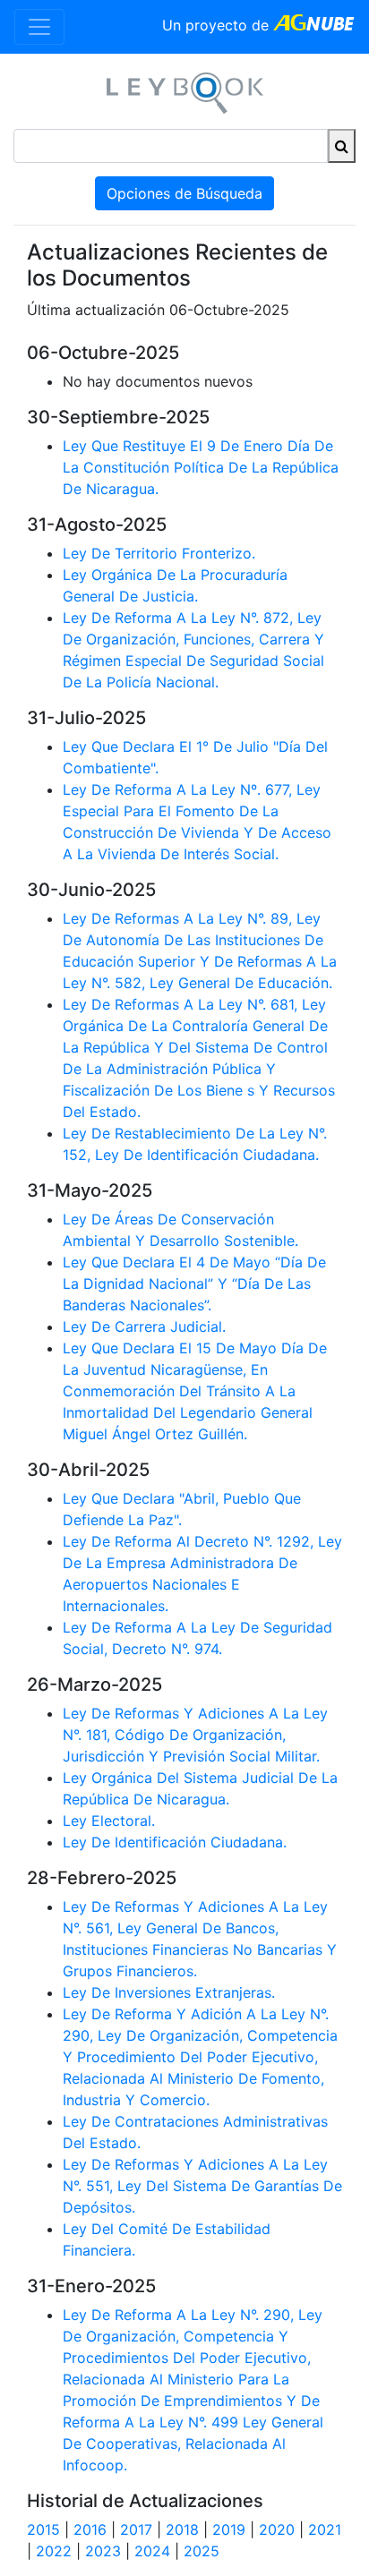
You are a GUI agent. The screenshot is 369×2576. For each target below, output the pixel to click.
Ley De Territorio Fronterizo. (159, 553)
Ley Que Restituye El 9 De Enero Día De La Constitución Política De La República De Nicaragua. (201, 467)
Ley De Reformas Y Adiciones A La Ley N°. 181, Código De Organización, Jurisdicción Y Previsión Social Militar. (195, 1735)
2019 (229, 2529)
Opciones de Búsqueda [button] (184, 193)
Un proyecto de (218, 25)
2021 (325, 2529)
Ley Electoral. (109, 1821)
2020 (277, 2529)
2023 (103, 2551)
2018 (182, 2529)
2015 (43, 2529)
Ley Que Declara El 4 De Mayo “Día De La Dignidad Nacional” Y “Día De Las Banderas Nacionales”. (194, 1284)
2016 (90, 2529)
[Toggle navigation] (39, 27)
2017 (136, 2529)
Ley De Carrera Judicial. (144, 1326)
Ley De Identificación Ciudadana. (175, 1842)
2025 (202, 2551)
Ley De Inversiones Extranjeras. (169, 1992)
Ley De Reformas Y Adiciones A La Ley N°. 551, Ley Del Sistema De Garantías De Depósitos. (202, 2186)
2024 (152, 2551)
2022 (54, 2551)
